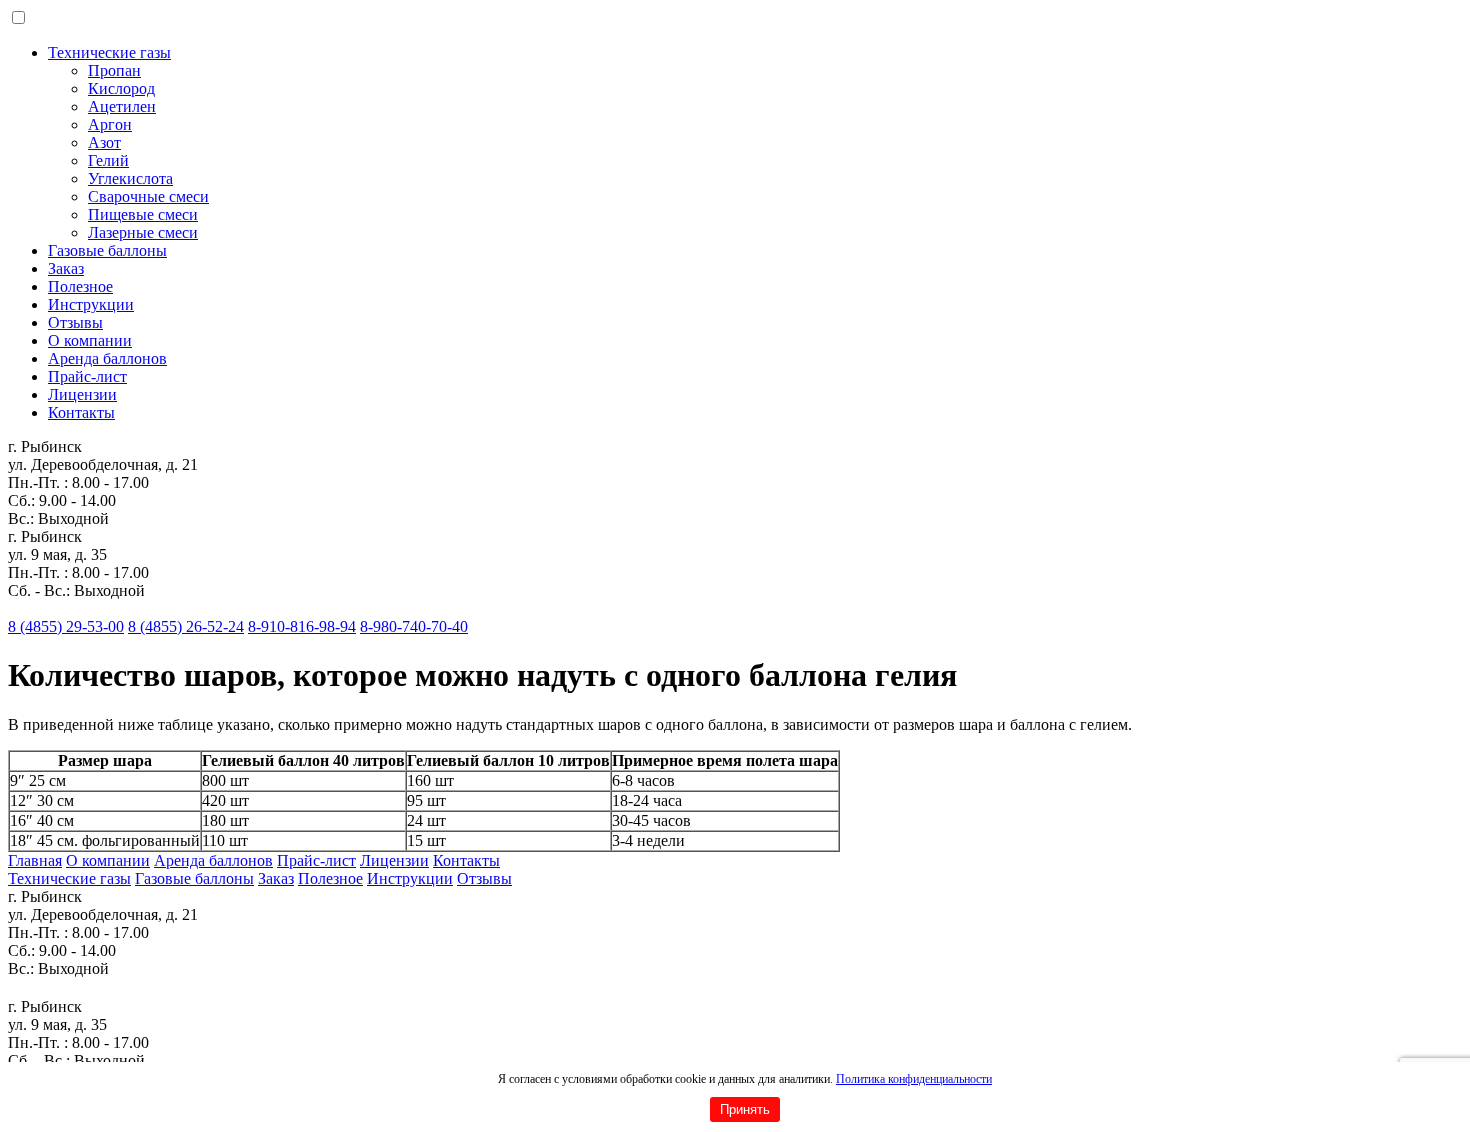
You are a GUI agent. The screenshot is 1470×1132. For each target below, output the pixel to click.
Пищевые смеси (143, 214)
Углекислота (130, 178)
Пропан (114, 70)
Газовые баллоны (107, 250)
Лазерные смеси (143, 232)
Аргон (110, 124)
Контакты (81, 412)
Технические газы (109, 52)
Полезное (80, 286)
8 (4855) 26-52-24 (186, 626)
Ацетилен (122, 106)
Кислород (121, 88)
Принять (745, 1109)
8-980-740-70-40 (414, 626)
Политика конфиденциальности (914, 1079)
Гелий (108, 160)
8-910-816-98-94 (302, 626)
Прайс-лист (87, 376)
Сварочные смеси (148, 196)
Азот (104, 142)
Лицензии (82, 394)
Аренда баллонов (107, 358)
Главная (35, 860)
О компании (90, 340)
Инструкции (91, 304)
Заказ (66, 268)
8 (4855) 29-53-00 (66, 626)
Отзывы (75, 322)
